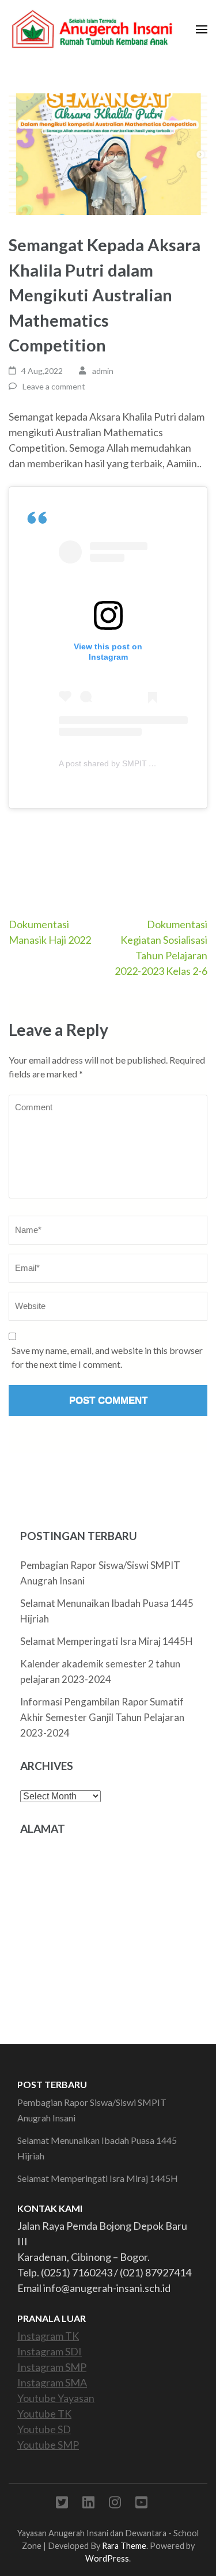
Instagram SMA (52, 2382)
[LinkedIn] (88, 2504)
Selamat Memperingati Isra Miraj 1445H (107, 1641)
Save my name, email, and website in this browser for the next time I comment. (107, 1357)
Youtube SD (44, 2429)
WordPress (107, 2558)
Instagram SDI (50, 2351)
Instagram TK (48, 2336)
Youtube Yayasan (56, 2398)
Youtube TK (44, 2414)
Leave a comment (54, 386)
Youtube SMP (48, 2445)
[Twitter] (62, 2504)
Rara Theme (124, 2546)
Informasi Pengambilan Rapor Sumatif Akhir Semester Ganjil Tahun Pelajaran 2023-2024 (102, 1717)
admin (103, 371)
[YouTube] (141, 2504)
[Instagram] (115, 2504)
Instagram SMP (52, 2367)
